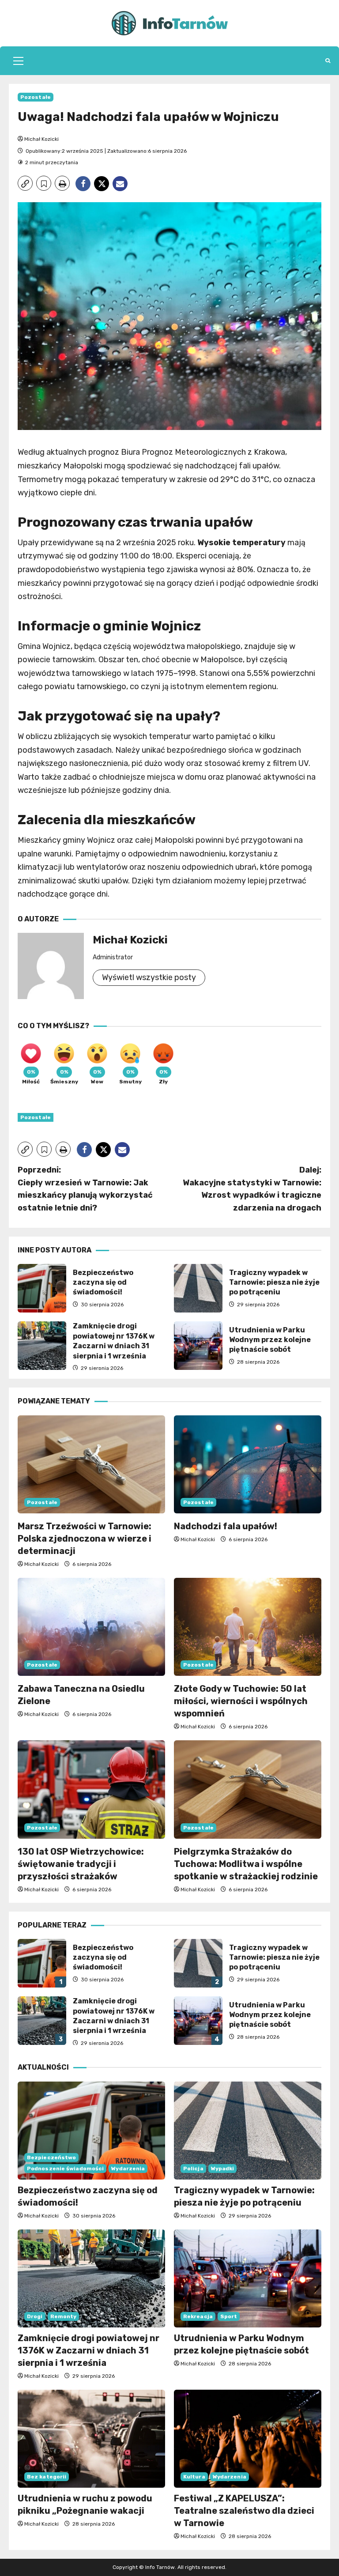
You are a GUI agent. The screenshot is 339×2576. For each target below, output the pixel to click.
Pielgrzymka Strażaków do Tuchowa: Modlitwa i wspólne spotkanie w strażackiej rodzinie (246, 1864)
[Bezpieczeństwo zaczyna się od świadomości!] (91, 2131)
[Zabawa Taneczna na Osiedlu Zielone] (91, 1627)
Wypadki (223, 2169)
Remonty (64, 2316)
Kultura (194, 2477)
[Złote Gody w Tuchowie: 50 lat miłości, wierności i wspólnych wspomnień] (248, 1627)
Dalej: (252, 1189)
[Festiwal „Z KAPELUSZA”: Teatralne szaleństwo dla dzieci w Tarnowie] (248, 2439)
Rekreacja (198, 2316)
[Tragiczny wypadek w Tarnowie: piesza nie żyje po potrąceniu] (248, 2131)
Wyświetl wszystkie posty (149, 977)
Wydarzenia (128, 2169)
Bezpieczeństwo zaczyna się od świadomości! (42, 1288)
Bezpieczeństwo (51, 2157)
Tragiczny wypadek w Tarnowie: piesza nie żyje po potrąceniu (198, 1288)
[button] (18, 61)
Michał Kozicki (41, 139)
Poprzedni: (85, 1189)
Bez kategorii (47, 2477)
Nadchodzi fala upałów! (226, 1526)
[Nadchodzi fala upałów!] (248, 1465)
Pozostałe (36, 97)
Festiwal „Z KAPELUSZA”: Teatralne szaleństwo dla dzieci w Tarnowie (244, 2511)
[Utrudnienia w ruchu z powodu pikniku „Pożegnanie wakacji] (91, 2439)
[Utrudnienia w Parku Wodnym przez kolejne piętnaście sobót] (248, 2279)
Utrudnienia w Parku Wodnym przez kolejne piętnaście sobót (198, 1346)
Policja (193, 2169)
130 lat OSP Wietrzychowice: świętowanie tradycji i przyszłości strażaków (81, 1864)
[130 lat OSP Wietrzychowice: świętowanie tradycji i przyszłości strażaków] (91, 1790)
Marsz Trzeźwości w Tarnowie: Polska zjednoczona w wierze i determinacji (85, 1539)
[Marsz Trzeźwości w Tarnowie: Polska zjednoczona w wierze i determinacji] (91, 1465)
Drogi (35, 2316)
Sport (229, 2316)
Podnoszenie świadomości (65, 2169)
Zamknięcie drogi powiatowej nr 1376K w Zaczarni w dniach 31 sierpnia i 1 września (42, 1346)
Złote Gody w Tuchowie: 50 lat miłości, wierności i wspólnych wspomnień (241, 1701)
